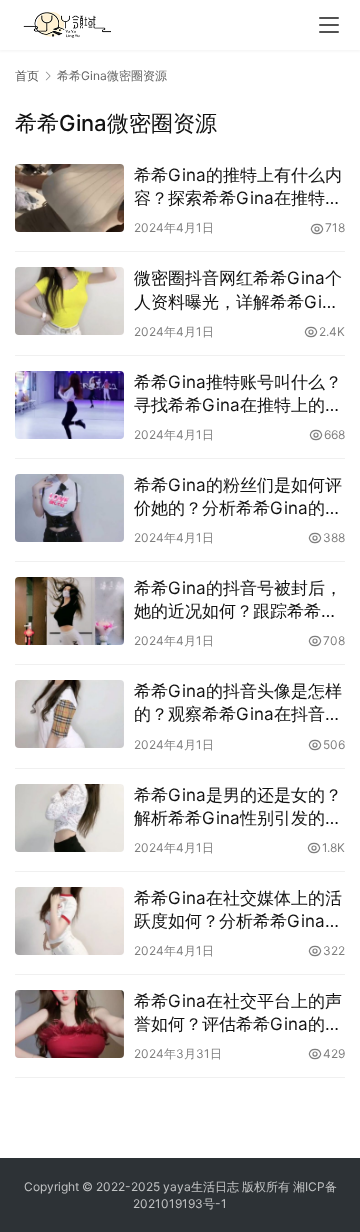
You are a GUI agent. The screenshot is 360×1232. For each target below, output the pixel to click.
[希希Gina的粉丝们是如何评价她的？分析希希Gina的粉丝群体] (69, 508)
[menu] (329, 25)
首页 (27, 75)
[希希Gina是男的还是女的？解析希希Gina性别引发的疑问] (69, 818)
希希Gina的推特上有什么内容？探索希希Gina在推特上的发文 (238, 187)
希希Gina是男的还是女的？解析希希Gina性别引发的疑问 (238, 807)
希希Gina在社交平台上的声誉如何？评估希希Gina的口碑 (238, 1013)
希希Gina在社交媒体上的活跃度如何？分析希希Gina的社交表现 (238, 910)
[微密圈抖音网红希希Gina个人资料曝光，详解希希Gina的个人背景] (69, 301)
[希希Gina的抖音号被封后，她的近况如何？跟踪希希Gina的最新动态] (69, 611)
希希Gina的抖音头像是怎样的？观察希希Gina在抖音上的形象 (238, 703)
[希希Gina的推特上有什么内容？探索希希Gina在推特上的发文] (69, 198)
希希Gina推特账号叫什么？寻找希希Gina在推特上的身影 (238, 394)
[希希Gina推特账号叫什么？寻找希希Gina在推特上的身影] (69, 405)
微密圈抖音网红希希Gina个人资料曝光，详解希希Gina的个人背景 (238, 290)
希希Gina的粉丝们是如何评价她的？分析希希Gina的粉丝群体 (238, 497)
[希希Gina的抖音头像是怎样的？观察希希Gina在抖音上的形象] (69, 714)
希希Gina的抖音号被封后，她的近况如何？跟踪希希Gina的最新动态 (238, 600)
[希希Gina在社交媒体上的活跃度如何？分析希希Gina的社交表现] (69, 921)
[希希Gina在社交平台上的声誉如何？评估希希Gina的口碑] (69, 1024)
